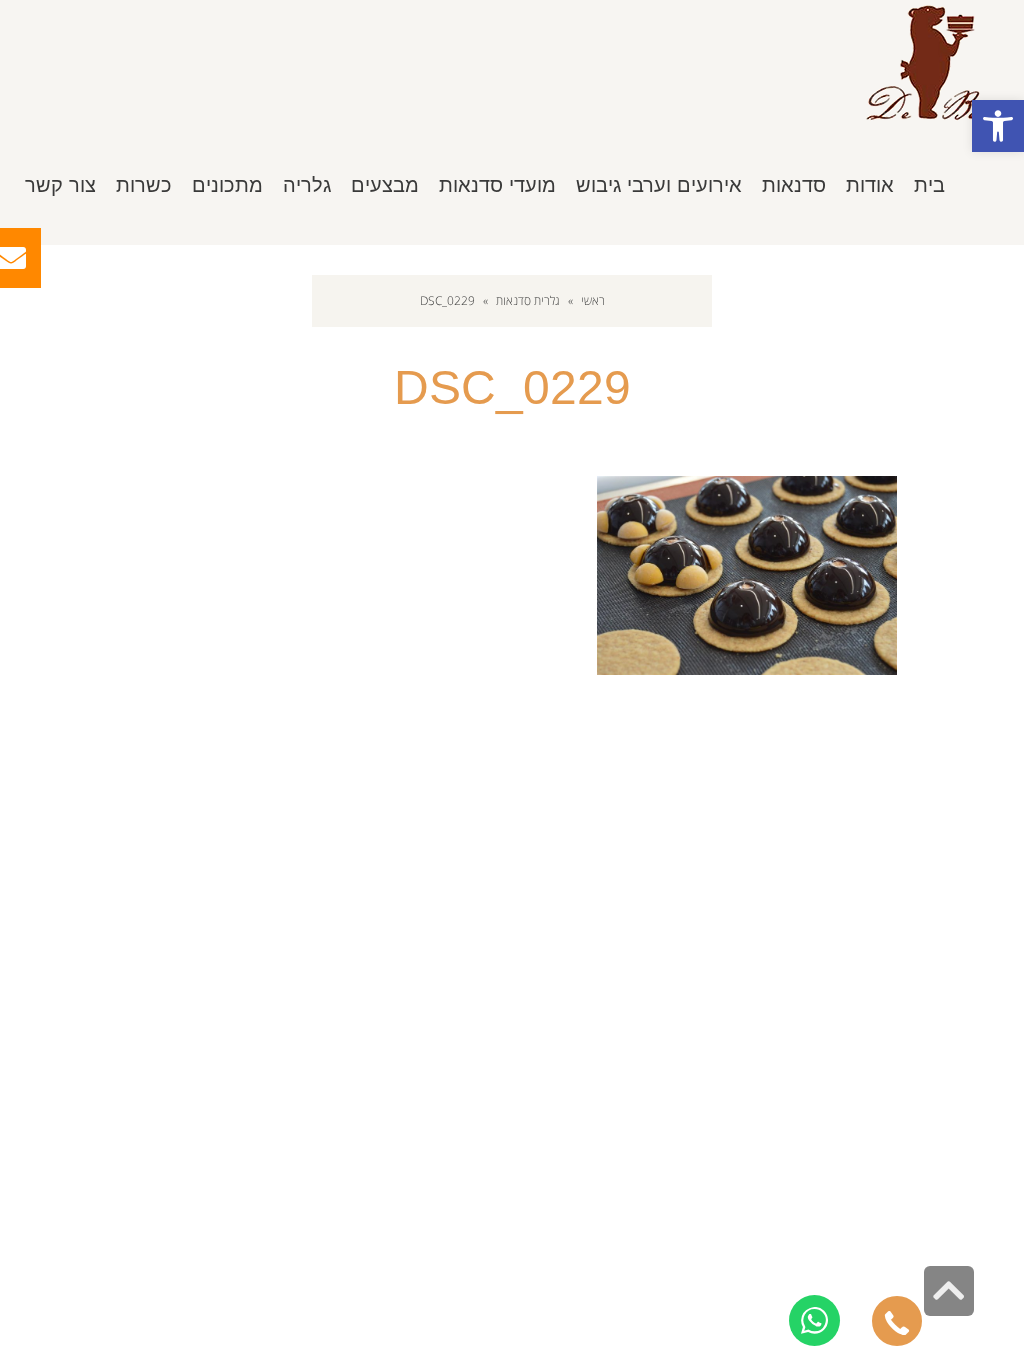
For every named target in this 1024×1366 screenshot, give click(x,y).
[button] (998, 126)
